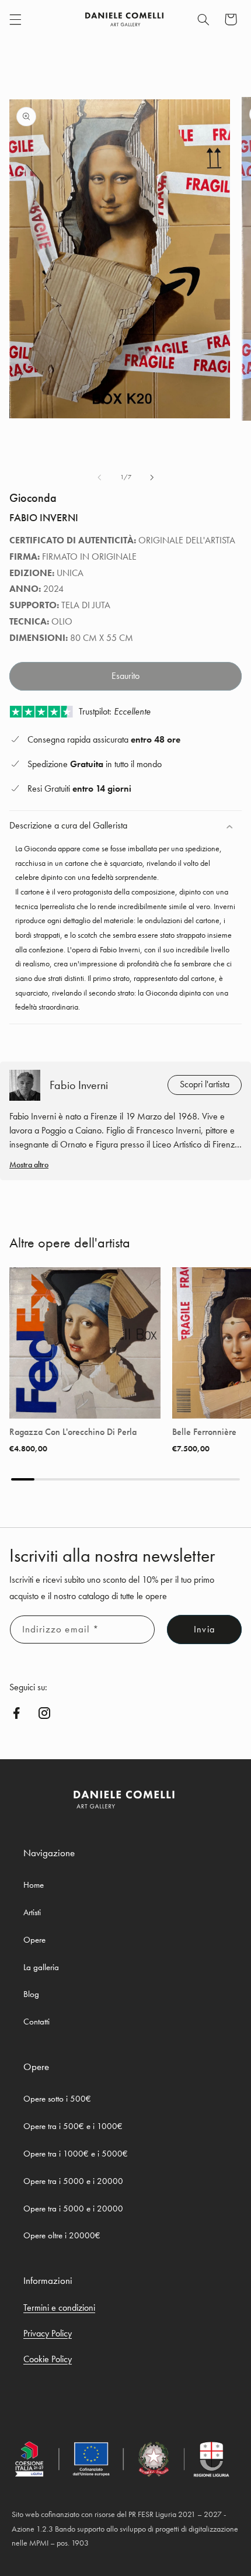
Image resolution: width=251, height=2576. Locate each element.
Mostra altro (29, 1164)
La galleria (41, 1967)
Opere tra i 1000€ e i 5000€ (76, 2154)
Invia (204, 1629)
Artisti (32, 1912)
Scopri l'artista (205, 1084)
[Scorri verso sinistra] (99, 477)
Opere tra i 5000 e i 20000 (73, 2181)
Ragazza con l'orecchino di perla (73, 1432)
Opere (34, 1940)
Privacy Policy (48, 2333)
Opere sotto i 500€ (57, 2099)
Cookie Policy (48, 2359)
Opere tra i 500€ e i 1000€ (73, 2126)
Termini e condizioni (59, 2308)
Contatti (36, 2022)
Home (34, 1885)
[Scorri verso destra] (152, 477)
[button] (15, 19)
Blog (31, 1994)
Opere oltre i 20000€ (62, 2235)
